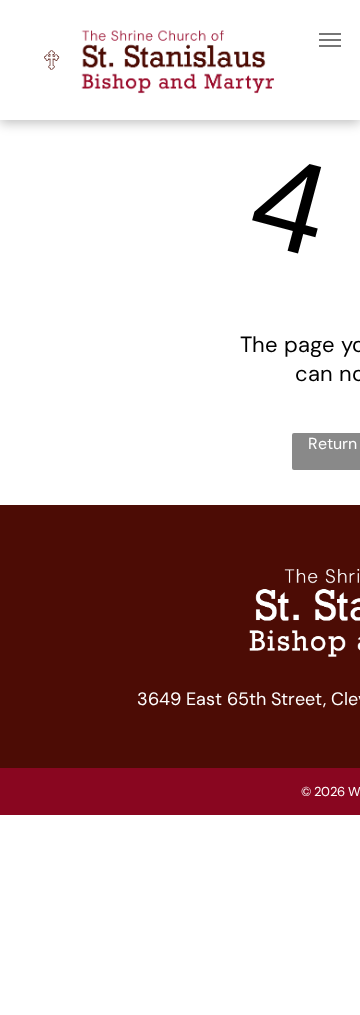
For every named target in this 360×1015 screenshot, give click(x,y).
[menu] (330, 40)
